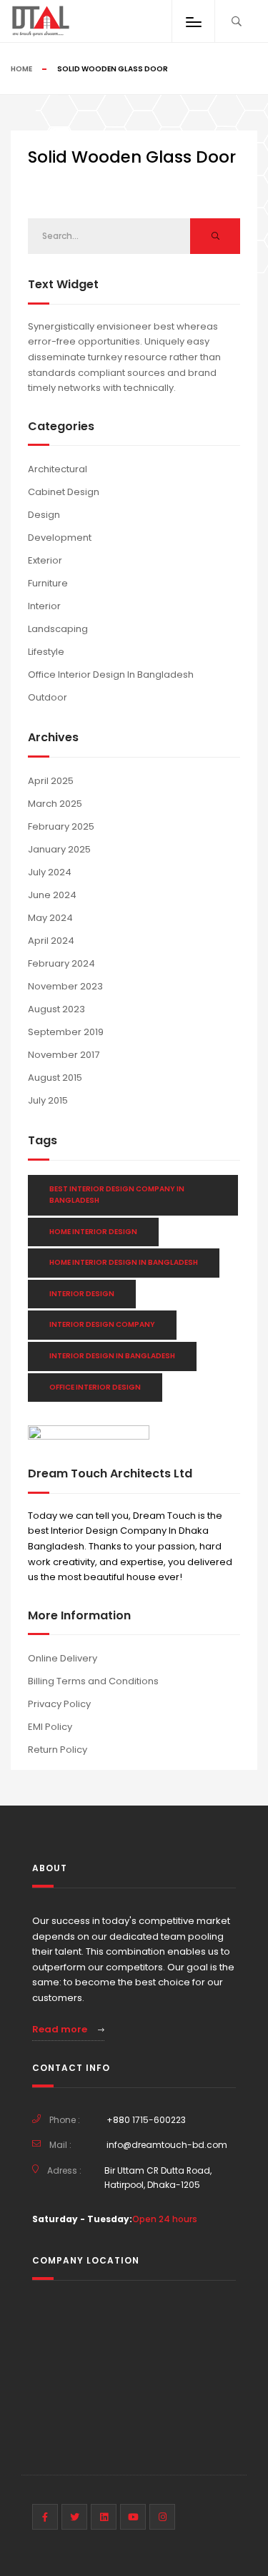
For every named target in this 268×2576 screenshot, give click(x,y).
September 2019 (66, 1032)
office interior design (95, 1387)
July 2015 (48, 1100)
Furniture (48, 583)
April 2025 (51, 781)
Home (21, 69)
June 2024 (52, 895)
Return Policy (58, 1750)
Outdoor (48, 697)
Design (44, 515)
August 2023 (56, 1009)
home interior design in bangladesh (124, 1262)
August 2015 (55, 1078)
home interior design (93, 1232)
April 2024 (51, 941)
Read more (61, 2029)
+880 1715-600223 (146, 2120)
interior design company (102, 1324)
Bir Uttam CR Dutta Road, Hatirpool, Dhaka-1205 (158, 2178)
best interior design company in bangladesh (117, 1195)
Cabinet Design (64, 492)
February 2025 (61, 826)
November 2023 (65, 986)
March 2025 (55, 804)
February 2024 (61, 963)
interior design (82, 1294)
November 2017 (64, 1055)
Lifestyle (46, 652)
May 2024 (50, 918)
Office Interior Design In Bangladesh (111, 674)
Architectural (58, 469)
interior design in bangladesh (112, 1356)
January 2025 (59, 849)
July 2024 (50, 872)
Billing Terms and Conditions (93, 1681)
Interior (44, 606)
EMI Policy (50, 1727)
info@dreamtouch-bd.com (167, 2145)
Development (60, 538)
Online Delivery (63, 1658)
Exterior (45, 560)
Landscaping (58, 629)
